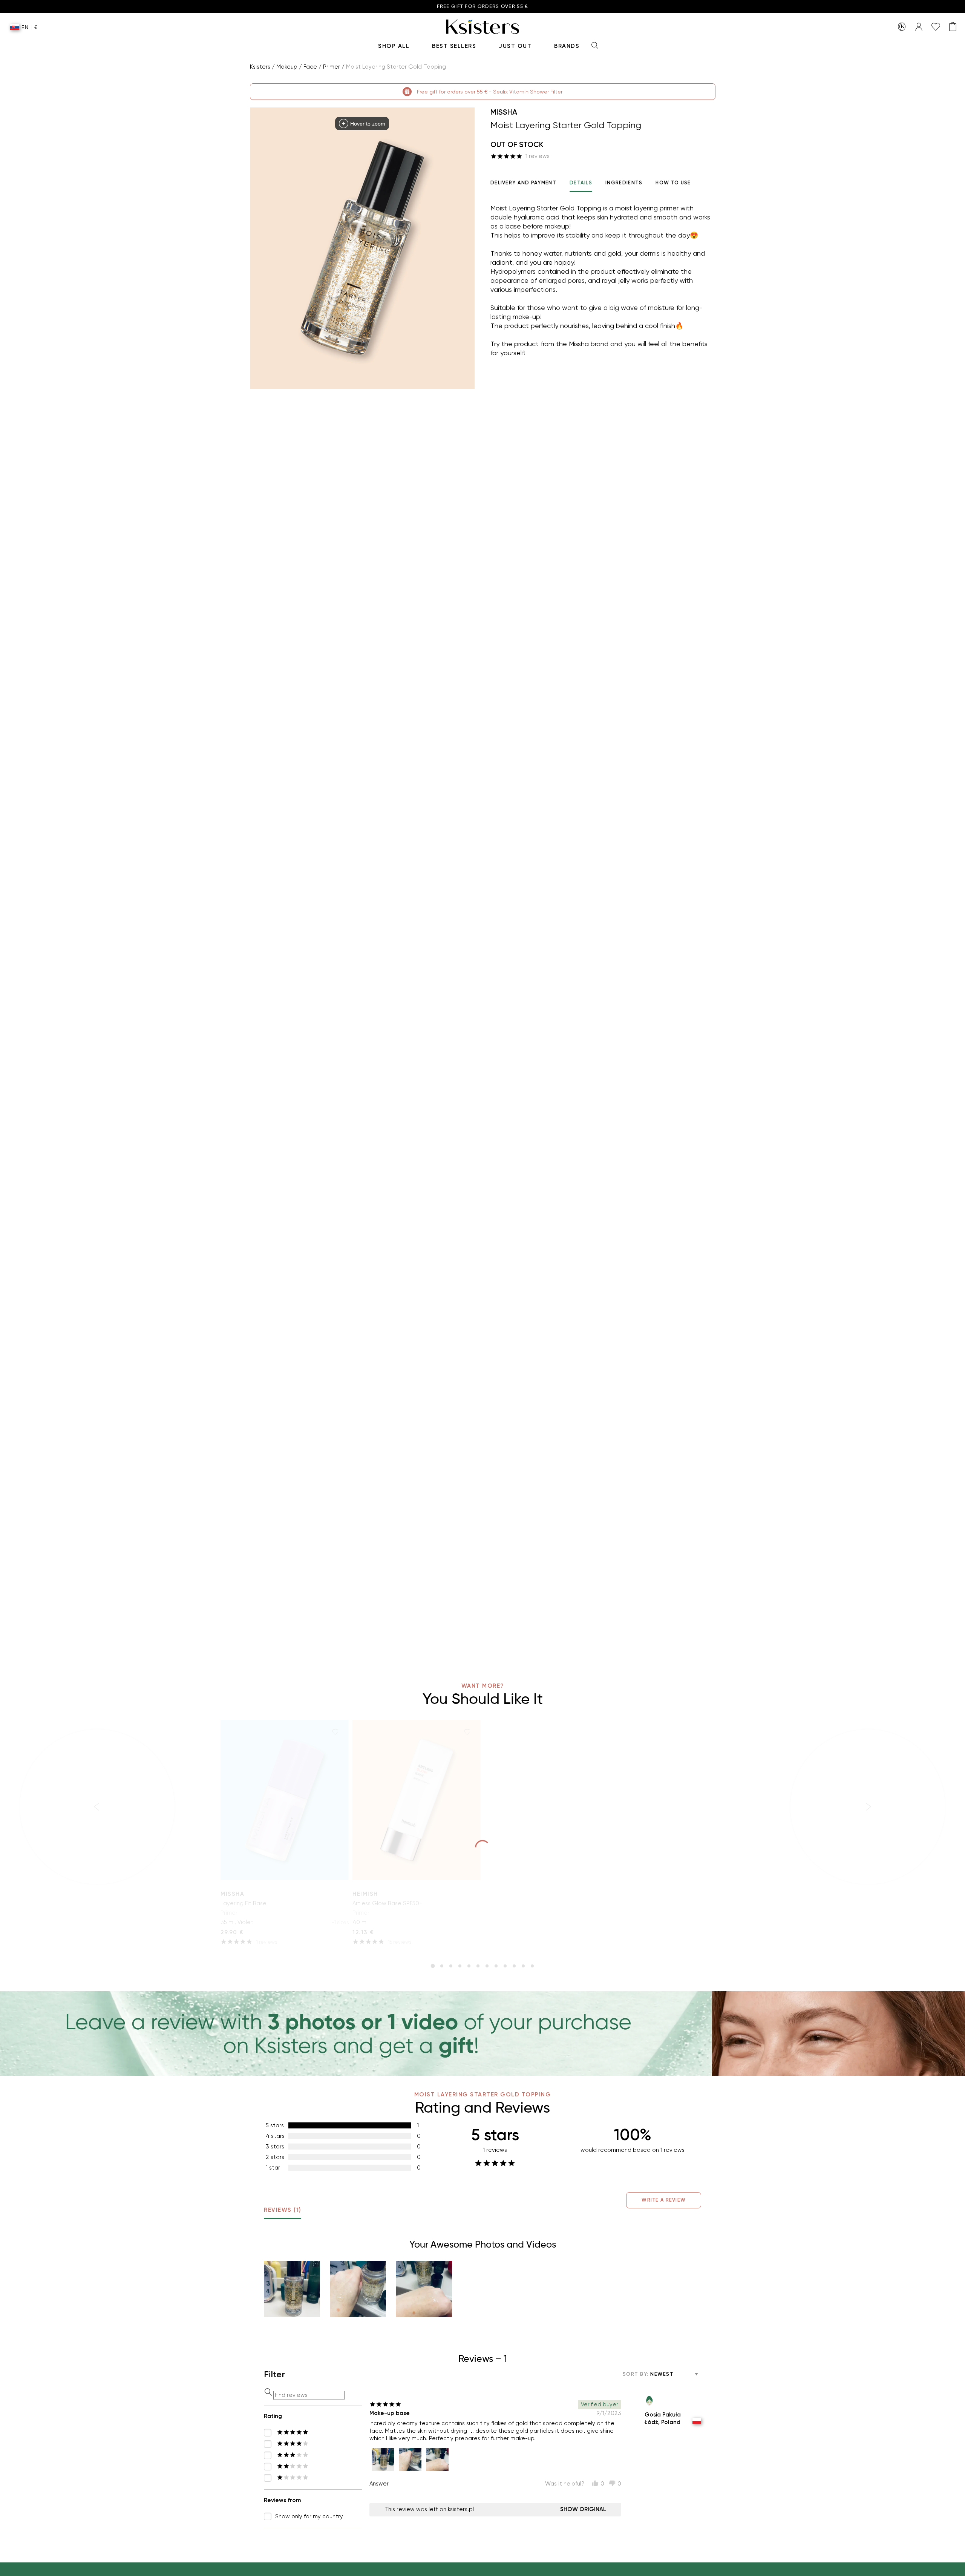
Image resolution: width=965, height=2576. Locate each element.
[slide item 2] (442, 1966)
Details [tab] (581, 183)
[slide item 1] (433, 1966)
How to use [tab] (673, 183)
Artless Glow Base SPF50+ (387, 1903)
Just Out (515, 46)
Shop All (394, 46)
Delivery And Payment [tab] (523, 183)
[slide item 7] (487, 1966)
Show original (583, 2509)
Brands (567, 46)
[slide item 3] (451, 1966)
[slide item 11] (523, 1966)
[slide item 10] (514, 1966)
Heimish (365, 1894)
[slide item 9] (505, 1966)
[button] (292, 2289)
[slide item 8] (496, 1966)
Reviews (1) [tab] (283, 2210)
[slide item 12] (532, 1966)
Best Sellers (454, 46)
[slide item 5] (469, 1966)
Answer (379, 2484)
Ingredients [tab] (624, 183)
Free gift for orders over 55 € (483, 7)
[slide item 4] (460, 1966)
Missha (504, 112)
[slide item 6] (478, 1966)
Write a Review (664, 2200)
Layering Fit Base (244, 1903)
